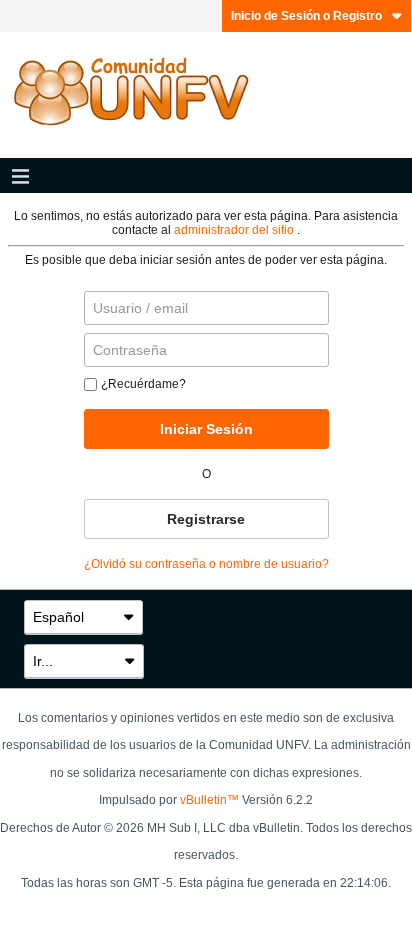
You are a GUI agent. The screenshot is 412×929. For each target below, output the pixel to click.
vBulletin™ (209, 800)
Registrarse (206, 519)
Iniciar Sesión (206, 429)
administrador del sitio (235, 230)
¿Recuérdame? (143, 384)
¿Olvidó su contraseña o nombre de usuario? (206, 564)
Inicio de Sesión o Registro (306, 16)
